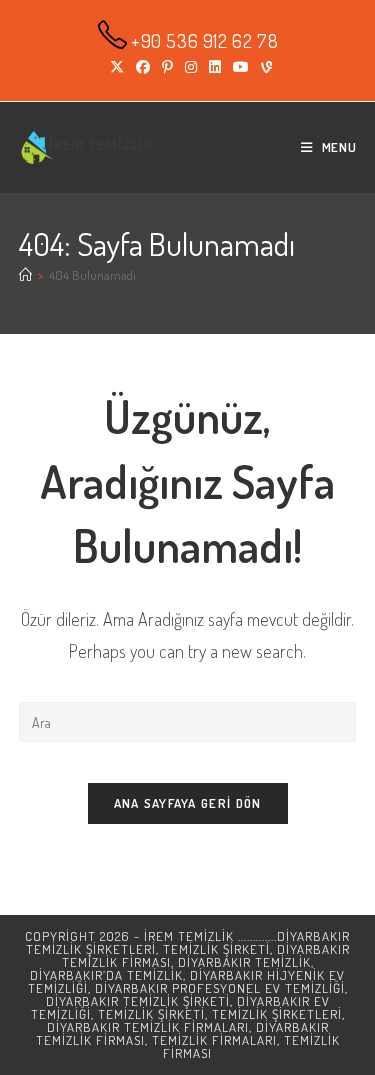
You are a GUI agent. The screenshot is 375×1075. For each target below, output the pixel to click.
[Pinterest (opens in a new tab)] (167, 67)
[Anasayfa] (25, 275)
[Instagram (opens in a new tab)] (191, 67)
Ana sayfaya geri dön (188, 803)
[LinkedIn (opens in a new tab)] (215, 67)
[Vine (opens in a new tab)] (263, 67)
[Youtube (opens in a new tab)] (241, 67)
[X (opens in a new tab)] (117, 67)
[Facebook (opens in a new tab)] (143, 67)
